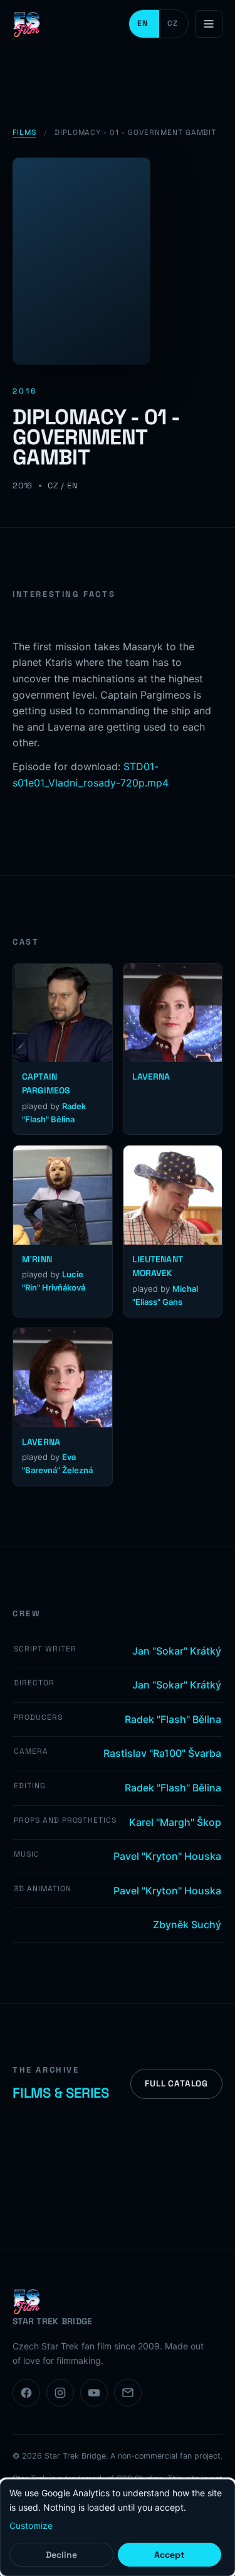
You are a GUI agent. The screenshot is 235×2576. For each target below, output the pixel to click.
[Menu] (209, 24)
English (144, 24)
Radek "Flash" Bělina (173, 1719)
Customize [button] (31, 2525)
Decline (61, 2555)
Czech (174, 24)
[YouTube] (94, 2393)
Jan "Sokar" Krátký (177, 1651)
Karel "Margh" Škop (175, 1822)
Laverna (151, 1076)
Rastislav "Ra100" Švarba (162, 1753)
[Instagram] (60, 2393)
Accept (169, 2555)
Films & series (61, 2093)
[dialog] (118, 2528)
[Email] (128, 2393)
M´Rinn (37, 1259)
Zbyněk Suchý (187, 1924)
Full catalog (176, 2084)
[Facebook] (26, 2393)
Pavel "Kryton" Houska (167, 1856)
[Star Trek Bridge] (28, 24)
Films (24, 132)
